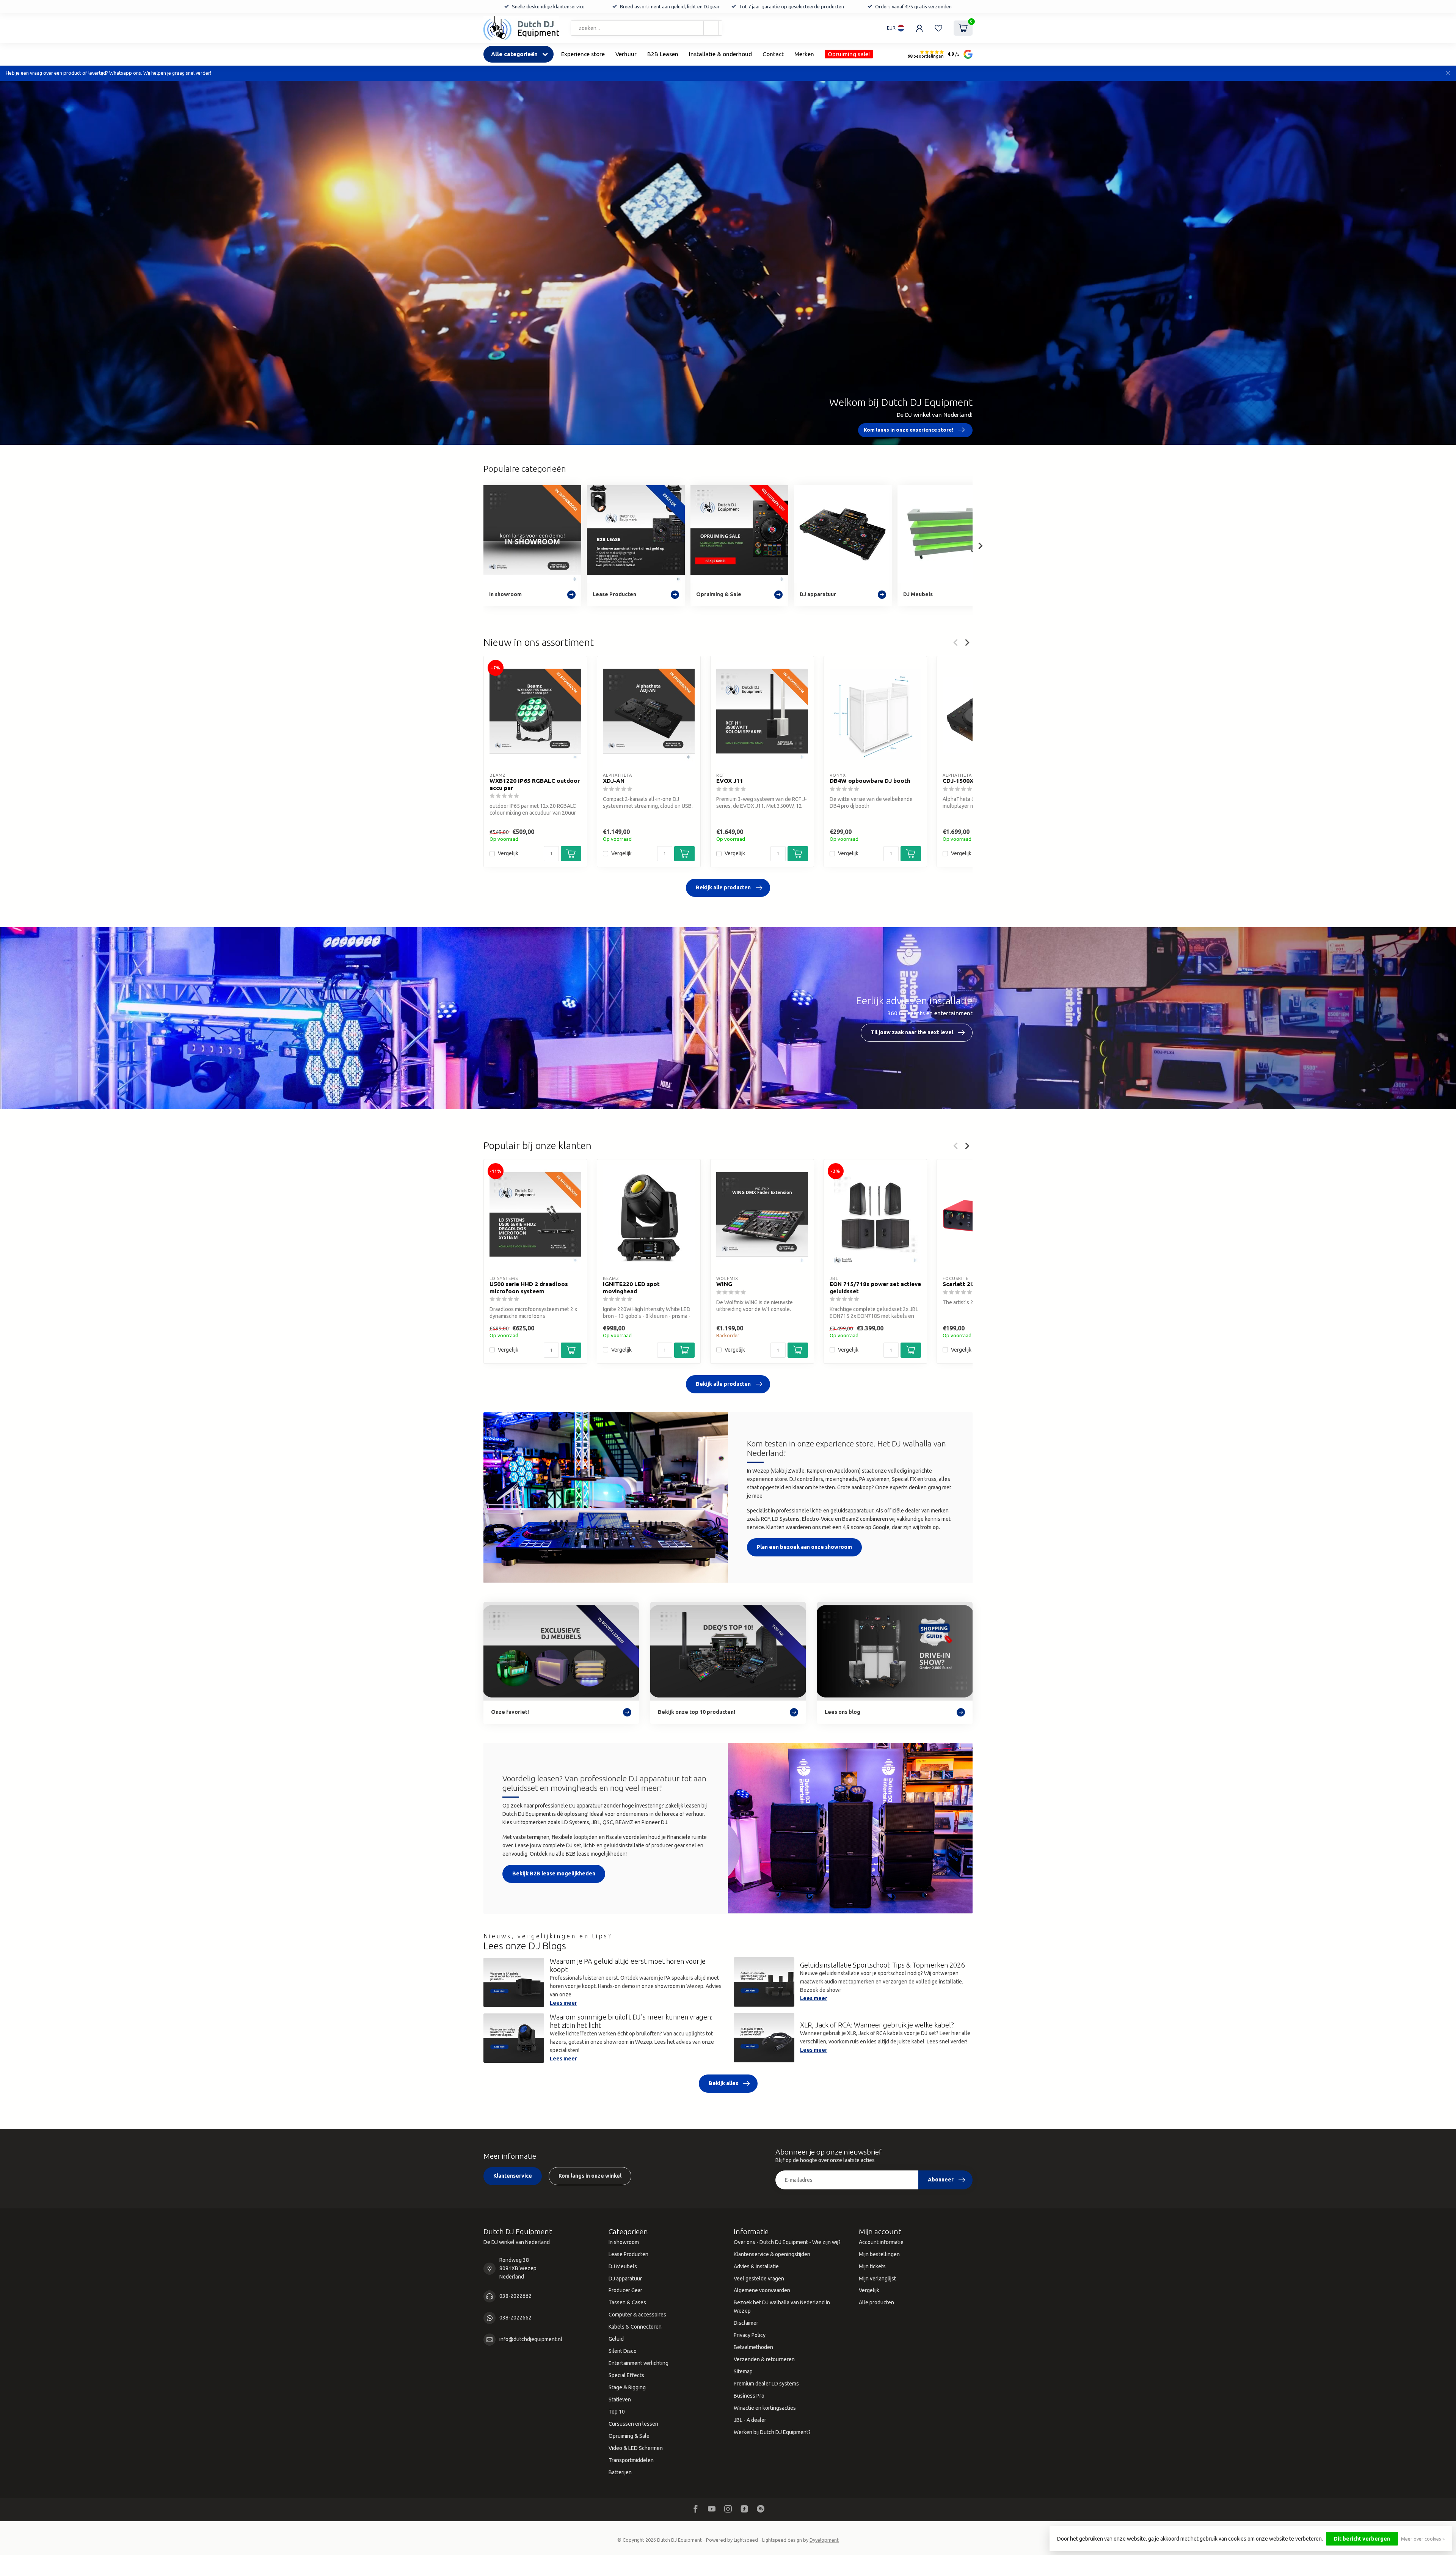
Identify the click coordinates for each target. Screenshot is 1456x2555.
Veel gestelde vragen (759, 2279)
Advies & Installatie (756, 2266)
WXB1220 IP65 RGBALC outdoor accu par (535, 784)
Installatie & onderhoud (720, 54)
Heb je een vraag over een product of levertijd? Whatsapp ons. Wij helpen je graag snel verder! (108, 73)
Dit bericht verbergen (1362, 2539)
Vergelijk (508, 853)
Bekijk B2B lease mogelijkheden (554, 1873)
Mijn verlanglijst (877, 2279)
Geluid (616, 2339)
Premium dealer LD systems (766, 2384)
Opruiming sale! (849, 54)
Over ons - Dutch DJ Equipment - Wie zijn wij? (787, 2242)
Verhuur (626, 54)
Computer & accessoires (637, 2315)
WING (724, 1284)
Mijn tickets (872, 2266)
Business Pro (749, 2396)
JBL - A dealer (750, 2420)
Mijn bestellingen (879, 2254)
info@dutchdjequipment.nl (531, 2339)
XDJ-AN (614, 781)
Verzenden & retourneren (764, 2359)
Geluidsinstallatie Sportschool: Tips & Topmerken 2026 (882, 1965)
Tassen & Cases (627, 2302)
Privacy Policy (750, 2335)
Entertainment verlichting (639, 2363)
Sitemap (743, 2371)
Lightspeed (746, 2540)
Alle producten (876, 2302)
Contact (773, 54)
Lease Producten (628, 2254)
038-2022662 (515, 2296)
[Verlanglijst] (938, 28)
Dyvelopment (824, 2540)
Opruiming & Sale (629, 2436)
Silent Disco (623, 2351)
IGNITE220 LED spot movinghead (631, 1288)
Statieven (620, 2400)
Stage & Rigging (627, 2387)
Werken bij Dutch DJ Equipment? (772, 2432)
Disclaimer (746, 2323)
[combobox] (646, 28)
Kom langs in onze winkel (590, 2176)
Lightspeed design (782, 2540)
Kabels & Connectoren (635, 2327)
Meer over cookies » (1423, 2539)
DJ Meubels (623, 2266)
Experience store (583, 54)
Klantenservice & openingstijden (772, 2254)
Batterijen (620, 2472)
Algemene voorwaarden (762, 2290)
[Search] (711, 28)
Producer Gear (625, 2290)
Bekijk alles (723, 2083)
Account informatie (881, 2242)
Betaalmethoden (753, 2347)
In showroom (624, 2242)
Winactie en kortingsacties (765, 2408)
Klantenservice (513, 2176)
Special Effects (626, 2375)
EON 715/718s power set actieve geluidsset (875, 1288)
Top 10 (617, 2412)
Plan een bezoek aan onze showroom (804, 1547)
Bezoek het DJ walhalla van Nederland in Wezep (782, 2307)
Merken (804, 54)
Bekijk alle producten (723, 887)
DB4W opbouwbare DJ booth (870, 781)
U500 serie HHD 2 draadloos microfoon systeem (529, 1288)
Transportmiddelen (631, 2460)
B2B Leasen (663, 54)
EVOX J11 (730, 781)
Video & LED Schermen (636, 2448)
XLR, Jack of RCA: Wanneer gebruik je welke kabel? (877, 2025)
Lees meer (563, 2003)
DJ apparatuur (625, 2279)
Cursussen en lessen (633, 2424)
